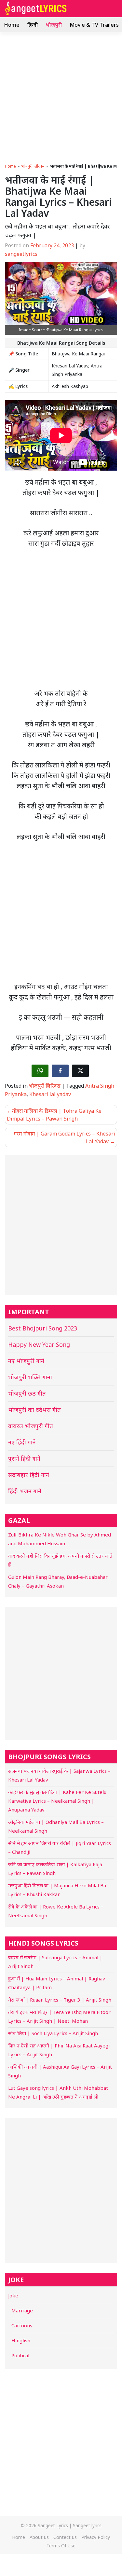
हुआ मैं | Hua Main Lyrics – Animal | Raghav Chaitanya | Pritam (57, 1983)
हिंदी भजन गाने (25, 1491)
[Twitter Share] (80, 1071)
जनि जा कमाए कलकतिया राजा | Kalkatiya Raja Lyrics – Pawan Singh (55, 1869)
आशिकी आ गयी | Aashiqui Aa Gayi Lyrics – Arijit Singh (60, 2071)
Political (20, 2355)
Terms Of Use (61, 2546)
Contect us (65, 2537)
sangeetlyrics (21, 254)
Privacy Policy (96, 2537)
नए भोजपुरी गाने (26, 1361)
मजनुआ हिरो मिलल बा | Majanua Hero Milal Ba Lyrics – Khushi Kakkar (57, 1890)
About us (39, 2537)
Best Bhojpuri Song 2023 (43, 1328)
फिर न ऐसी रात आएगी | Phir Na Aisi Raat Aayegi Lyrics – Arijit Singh (59, 2050)
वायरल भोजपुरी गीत (31, 1426)
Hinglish (21, 2340)
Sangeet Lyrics (53, 2525)
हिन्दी (33, 25)
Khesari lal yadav (50, 1094)
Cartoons (22, 2325)
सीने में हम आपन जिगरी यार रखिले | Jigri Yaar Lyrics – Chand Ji (60, 1847)
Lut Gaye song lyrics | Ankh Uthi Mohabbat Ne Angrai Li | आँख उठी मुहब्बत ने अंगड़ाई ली (58, 2092)
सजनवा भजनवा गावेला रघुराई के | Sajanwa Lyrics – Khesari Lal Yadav (59, 1775)
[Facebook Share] (60, 1071)
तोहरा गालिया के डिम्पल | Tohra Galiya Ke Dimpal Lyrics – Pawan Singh (54, 1115)
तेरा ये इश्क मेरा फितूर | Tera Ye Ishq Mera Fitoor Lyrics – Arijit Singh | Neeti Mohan (59, 2016)
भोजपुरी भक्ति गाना (30, 1377)
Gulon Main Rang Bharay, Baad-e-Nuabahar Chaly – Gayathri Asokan (58, 1581)
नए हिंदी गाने (22, 1442)
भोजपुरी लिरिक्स (33, 166)
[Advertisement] (61, 96)
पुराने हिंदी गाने (24, 1458)
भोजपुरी (54, 25)
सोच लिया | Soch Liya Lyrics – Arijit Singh (53, 2033)
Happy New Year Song (39, 1344)
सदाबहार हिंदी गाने (29, 1475)
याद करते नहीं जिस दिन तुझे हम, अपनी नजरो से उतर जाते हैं (60, 1560)
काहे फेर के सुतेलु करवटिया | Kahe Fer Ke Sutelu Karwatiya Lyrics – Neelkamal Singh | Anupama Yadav (57, 1801)
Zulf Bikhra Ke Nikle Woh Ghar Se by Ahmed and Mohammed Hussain (60, 1539)
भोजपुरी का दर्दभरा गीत (34, 1410)
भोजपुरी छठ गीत (27, 1393)
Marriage (22, 2310)
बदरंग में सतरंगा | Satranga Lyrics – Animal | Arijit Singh (55, 1962)
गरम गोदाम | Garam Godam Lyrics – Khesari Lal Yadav (64, 1137)
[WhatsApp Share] (40, 1071)
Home (12, 25)
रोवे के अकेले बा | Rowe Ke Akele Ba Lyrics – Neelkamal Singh (56, 1911)
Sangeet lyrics (87, 2525)
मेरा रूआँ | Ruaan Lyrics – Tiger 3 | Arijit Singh (60, 2000)
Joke (13, 2295)
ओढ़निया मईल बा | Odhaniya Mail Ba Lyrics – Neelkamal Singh (56, 1826)
